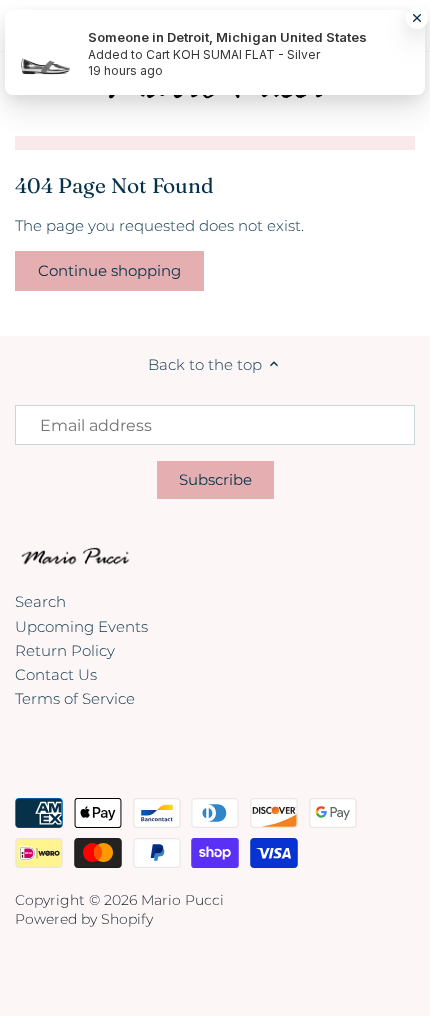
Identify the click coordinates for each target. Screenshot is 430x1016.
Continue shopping (109, 270)
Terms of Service (75, 698)
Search (40, 601)
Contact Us (56, 674)
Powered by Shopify (84, 919)
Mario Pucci (182, 900)
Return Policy (65, 650)
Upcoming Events (81, 626)
